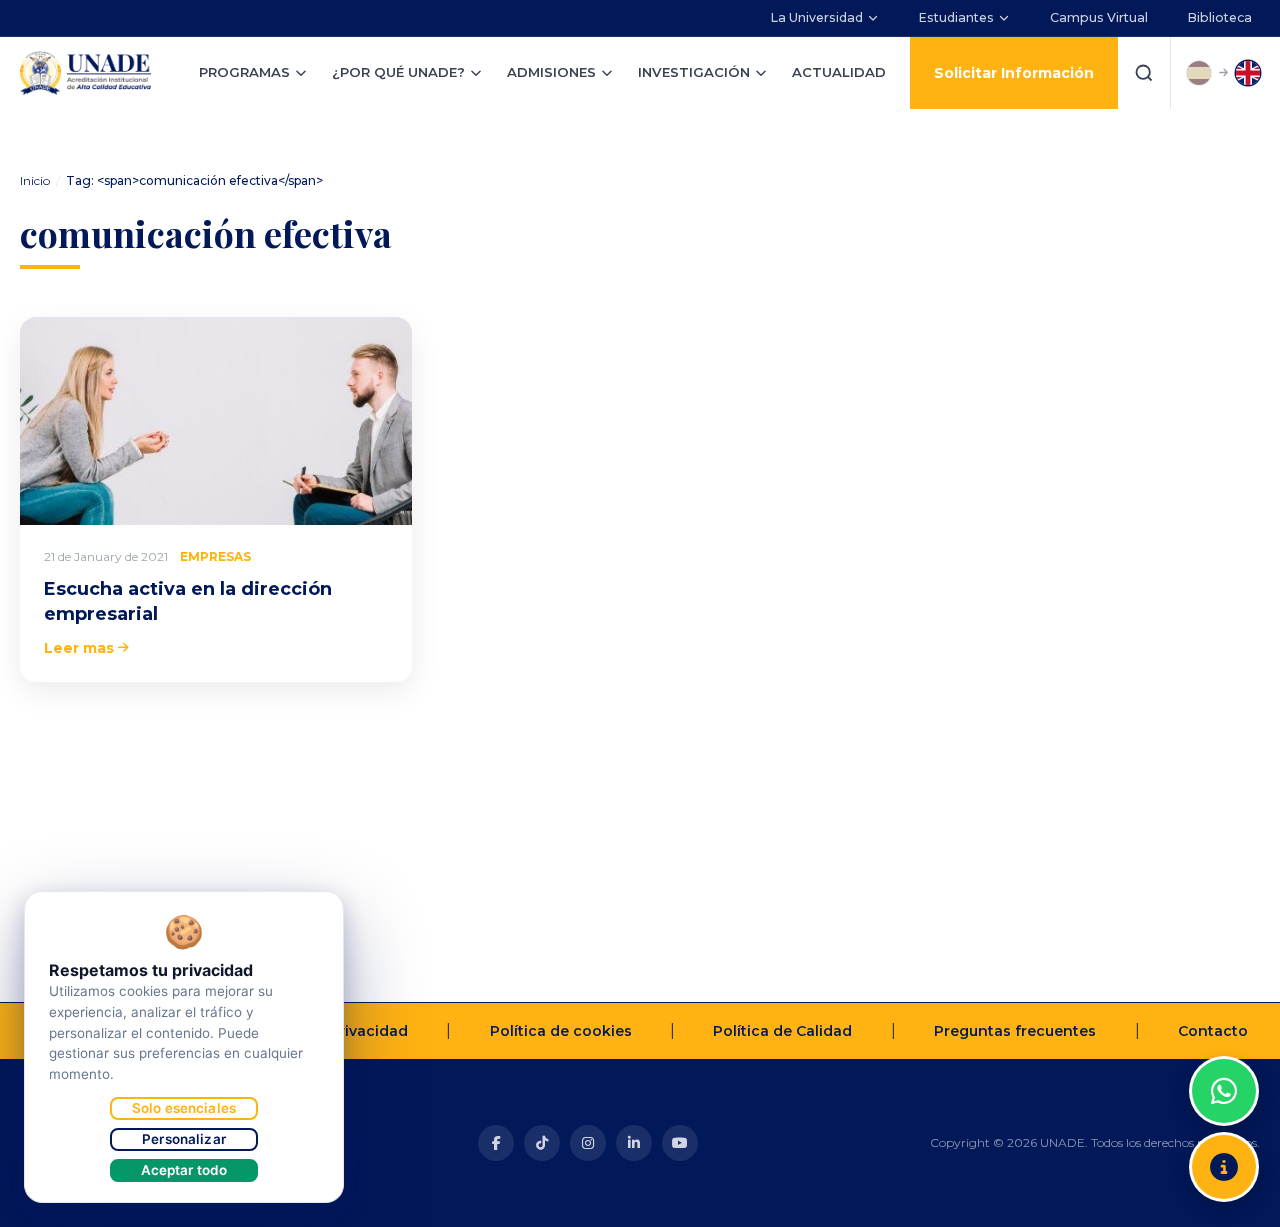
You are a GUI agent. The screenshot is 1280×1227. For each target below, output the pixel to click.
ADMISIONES (551, 72)
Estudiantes (956, 17)
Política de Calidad (782, 1031)
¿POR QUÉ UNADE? (398, 72)
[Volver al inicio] (1224, 1041)
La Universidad (817, 17)
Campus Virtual (1099, 17)
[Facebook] (496, 1143)
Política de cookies (561, 1031)
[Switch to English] (1248, 73)
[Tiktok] (542, 1143)
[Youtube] (680, 1143)
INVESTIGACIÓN (694, 72)
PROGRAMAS (244, 72)
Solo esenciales (184, 1108)
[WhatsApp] (1224, 1091)
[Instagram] (588, 1143)
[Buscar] (1144, 73)
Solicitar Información (1014, 73)
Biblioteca (1220, 17)
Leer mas (79, 648)
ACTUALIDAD (839, 72)
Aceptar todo (184, 1170)
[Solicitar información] (1224, 1167)
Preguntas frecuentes (1015, 1031)
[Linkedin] (634, 1143)
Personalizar (184, 1139)
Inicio (35, 180)
